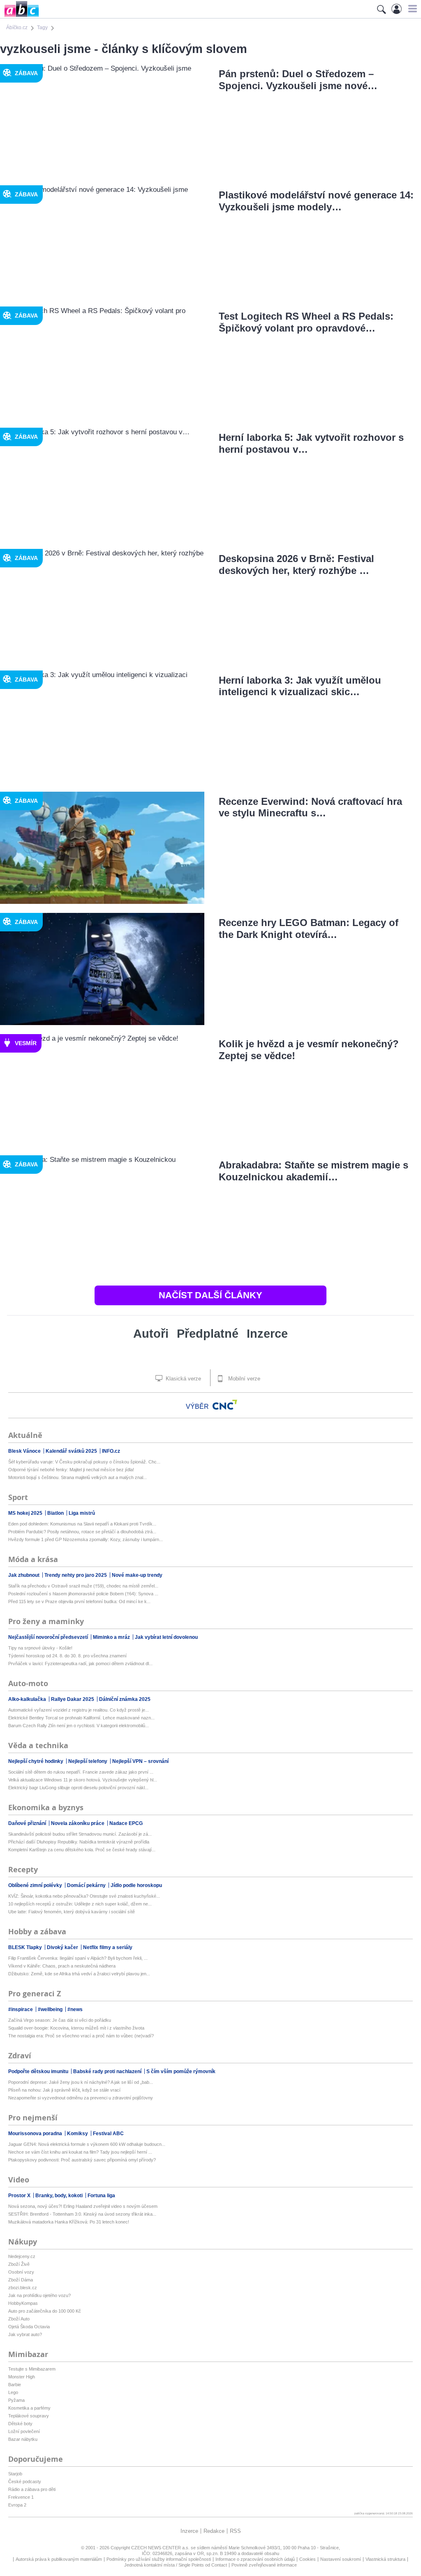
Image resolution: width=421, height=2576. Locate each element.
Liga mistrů (82, 1513)
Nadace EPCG (126, 1823)
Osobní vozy (21, 2272)
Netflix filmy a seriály (108, 1947)
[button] (411, 9)
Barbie (15, 2385)
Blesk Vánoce (25, 1451)
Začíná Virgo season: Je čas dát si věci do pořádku (60, 2020)
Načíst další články (210, 1295)
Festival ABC (108, 2134)
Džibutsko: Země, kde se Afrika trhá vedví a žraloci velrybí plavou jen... (79, 1974)
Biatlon (56, 1513)
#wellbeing (51, 2009)
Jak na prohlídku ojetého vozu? (39, 2295)
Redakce (214, 2531)
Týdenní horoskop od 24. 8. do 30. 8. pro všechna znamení (67, 1656)
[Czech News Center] (225, 1405)
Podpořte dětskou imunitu (39, 2071)
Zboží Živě (19, 2264)
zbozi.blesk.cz (23, 2288)
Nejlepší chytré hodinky (36, 1761)
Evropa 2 (17, 2505)
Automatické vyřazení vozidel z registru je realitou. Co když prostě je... (79, 1710)
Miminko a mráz (112, 1637)
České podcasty (25, 2482)
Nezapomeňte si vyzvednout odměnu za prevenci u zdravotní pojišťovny (81, 2098)
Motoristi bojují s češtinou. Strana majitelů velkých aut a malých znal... (77, 1477)
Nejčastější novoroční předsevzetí (49, 1637)
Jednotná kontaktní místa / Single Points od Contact (176, 2565)
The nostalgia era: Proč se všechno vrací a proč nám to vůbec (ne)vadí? (81, 2036)
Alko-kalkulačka (28, 1699)
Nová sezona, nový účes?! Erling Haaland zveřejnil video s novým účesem (83, 2206)
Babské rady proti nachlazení (108, 2071)
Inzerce (267, 1334)
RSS (235, 2531)
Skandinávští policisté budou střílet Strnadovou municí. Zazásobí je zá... (80, 1834)
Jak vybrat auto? (25, 2334)
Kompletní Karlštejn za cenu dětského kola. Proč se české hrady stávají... (82, 1850)
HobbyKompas (23, 2303)
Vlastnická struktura (385, 2559)
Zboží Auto (19, 2319)
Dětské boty (20, 2424)
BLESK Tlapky (26, 1947)
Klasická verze (183, 1379)
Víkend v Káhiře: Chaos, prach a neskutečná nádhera (62, 1966)
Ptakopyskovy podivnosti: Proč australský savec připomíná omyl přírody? (82, 2160)
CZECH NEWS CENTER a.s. (161, 2548)
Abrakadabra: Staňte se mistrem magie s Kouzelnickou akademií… (313, 1171)
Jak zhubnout (24, 1575)
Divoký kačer (63, 1947)
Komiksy (78, 2134)
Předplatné (208, 1334)
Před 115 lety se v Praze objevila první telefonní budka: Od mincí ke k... (79, 1601)
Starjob (15, 2474)
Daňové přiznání (28, 1823)
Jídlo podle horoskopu (136, 1885)
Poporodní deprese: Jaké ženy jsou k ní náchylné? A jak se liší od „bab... (81, 2082)
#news (75, 2009)
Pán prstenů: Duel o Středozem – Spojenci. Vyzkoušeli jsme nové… (298, 80)
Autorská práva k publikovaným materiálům (59, 2559)
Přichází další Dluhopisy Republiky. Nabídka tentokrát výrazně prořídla (79, 1842)
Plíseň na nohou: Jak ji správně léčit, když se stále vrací (64, 2090)
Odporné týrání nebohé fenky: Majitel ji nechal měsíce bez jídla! (71, 1470)
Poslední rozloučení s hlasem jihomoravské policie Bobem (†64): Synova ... (83, 1594)
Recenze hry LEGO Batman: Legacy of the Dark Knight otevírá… (309, 929)
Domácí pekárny (87, 1885)
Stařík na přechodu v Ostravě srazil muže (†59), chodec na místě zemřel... (83, 1586)
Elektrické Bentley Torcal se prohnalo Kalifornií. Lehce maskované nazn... (81, 1718)
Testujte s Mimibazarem (32, 2369)
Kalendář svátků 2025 (72, 1451)
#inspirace (21, 2009)
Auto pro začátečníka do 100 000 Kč (45, 2311)
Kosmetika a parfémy (29, 2408)
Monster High (22, 2377)
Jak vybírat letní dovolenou (166, 1637)
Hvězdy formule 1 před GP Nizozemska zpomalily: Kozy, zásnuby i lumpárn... (86, 1539)
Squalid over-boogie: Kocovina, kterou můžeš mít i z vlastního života (76, 2028)
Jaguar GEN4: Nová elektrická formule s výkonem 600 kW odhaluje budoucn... (87, 2144)
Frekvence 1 (21, 2497)
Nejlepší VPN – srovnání (140, 1761)
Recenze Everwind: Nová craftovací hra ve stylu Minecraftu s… (310, 807)
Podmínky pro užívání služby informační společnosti (159, 2559)
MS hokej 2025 (26, 1513)
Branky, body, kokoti (60, 2196)
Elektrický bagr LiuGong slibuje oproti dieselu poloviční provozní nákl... (78, 1788)
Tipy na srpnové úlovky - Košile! (40, 1648)
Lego (13, 2392)
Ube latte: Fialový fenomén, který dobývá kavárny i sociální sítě (72, 1912)
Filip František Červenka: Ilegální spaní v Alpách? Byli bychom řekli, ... (78, 1958)
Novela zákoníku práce (78, 1823)
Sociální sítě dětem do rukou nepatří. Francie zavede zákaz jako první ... (81, 1772)
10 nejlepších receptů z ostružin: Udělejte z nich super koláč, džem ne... (80, 1904)
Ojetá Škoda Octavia (29, 2327)
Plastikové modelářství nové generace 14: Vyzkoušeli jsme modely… (316, 201)
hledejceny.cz (22, 2256)
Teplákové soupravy (29, 2416)
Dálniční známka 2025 (125, 1699)
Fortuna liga (101, 2196)
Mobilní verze (243, 1379)
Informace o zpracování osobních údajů (255, 2559)
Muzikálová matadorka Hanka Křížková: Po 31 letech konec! (69, 2222)
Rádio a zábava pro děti (32, 2489)
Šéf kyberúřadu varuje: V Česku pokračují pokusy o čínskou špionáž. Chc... (84, 1462)
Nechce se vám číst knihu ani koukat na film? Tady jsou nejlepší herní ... (80, 2152)
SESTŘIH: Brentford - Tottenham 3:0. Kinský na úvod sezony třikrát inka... (82, 2214)
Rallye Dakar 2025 (73, 1699)
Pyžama (16, 2400)
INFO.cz (111, 1451)
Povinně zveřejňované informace (264, 2565)
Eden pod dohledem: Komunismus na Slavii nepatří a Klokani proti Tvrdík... (82, 1524)
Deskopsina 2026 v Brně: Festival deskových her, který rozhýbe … (296, 565)
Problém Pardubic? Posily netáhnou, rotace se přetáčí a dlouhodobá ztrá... (82, 1532)
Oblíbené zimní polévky (36, 1885)
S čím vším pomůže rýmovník (181, 2071)
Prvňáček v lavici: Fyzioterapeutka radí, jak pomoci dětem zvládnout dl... (80, 1664)
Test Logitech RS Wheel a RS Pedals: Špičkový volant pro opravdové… (306, 322)
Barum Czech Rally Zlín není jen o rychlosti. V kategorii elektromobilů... (79, 1726)
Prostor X (20, 2196)
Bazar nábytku (23, 2439)
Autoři (151, 1334)
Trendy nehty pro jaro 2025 (76, 1575)
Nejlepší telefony (88, 1761)
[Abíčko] (20, 16)
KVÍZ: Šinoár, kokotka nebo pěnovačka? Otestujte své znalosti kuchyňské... (84, 1896)
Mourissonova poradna (36, 2134)
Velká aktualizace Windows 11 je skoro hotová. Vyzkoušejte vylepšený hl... (83, 1780)
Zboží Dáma (21, 2280)
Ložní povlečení (24, 2431)
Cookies (308, 2559)
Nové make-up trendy (137, 1575)
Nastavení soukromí (341, 2559)
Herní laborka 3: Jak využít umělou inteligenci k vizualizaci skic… (300, 686)
